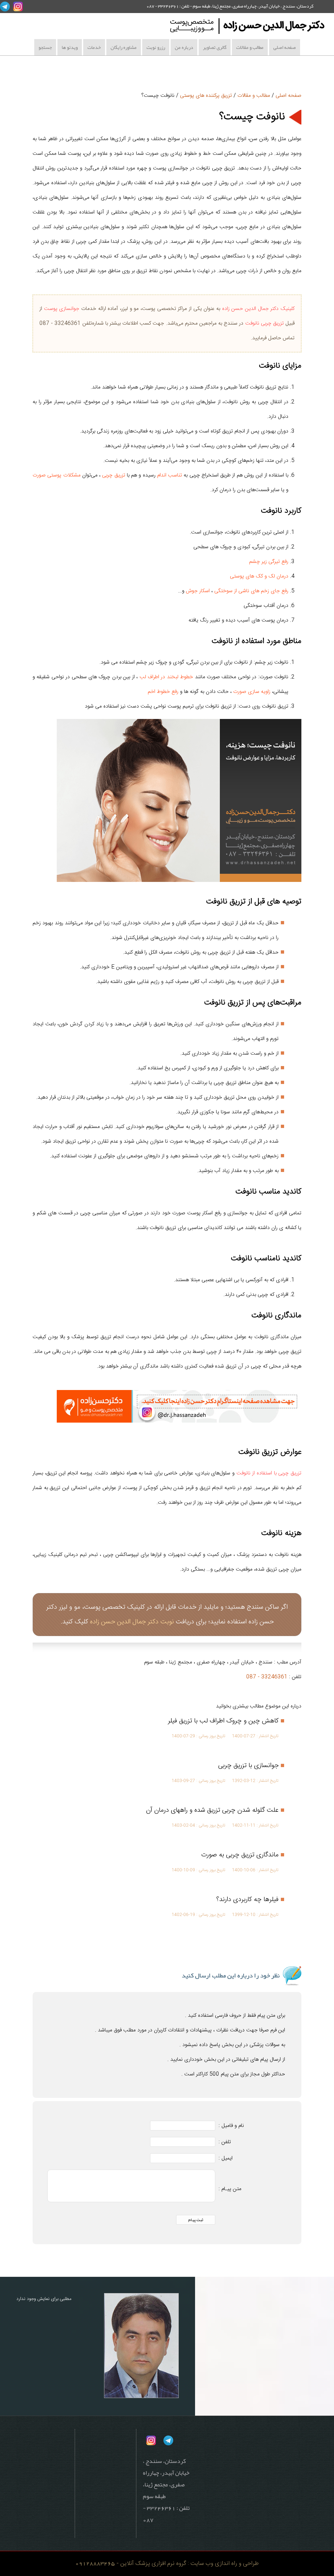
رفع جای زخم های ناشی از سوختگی (251, 591)
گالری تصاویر (215, 47)
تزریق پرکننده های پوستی (206, 96)
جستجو (45, 47)
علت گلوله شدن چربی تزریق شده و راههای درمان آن (212, 1810)
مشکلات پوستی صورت (57, 475)
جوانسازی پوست (62, 309)
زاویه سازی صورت (252, 692)
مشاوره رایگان (124, 47)
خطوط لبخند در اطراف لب (167, 677)
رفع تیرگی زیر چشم (269, 562)
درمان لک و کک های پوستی (259, 576)
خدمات (94, 47)
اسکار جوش (198, 591)
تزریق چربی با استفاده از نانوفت (269, 1473)
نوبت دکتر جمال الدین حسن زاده (131, 1622)
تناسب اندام (170, 475)
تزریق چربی (114, 475)
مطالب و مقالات (250, 47)
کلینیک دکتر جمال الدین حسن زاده (258, 309)
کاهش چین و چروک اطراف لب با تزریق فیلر (223, 1721)
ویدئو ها (70, 47)
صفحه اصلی (285, 47)
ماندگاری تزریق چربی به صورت (240, 1855)
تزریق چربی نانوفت (265, 323)
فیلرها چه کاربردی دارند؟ (247, 1900)
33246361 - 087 (267, 1677)
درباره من (184, 47)
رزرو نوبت (156, 47)
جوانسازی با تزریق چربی (248, 1766)
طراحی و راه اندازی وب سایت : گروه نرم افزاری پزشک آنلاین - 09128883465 (167, 2563)
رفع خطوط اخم (163, 692)
